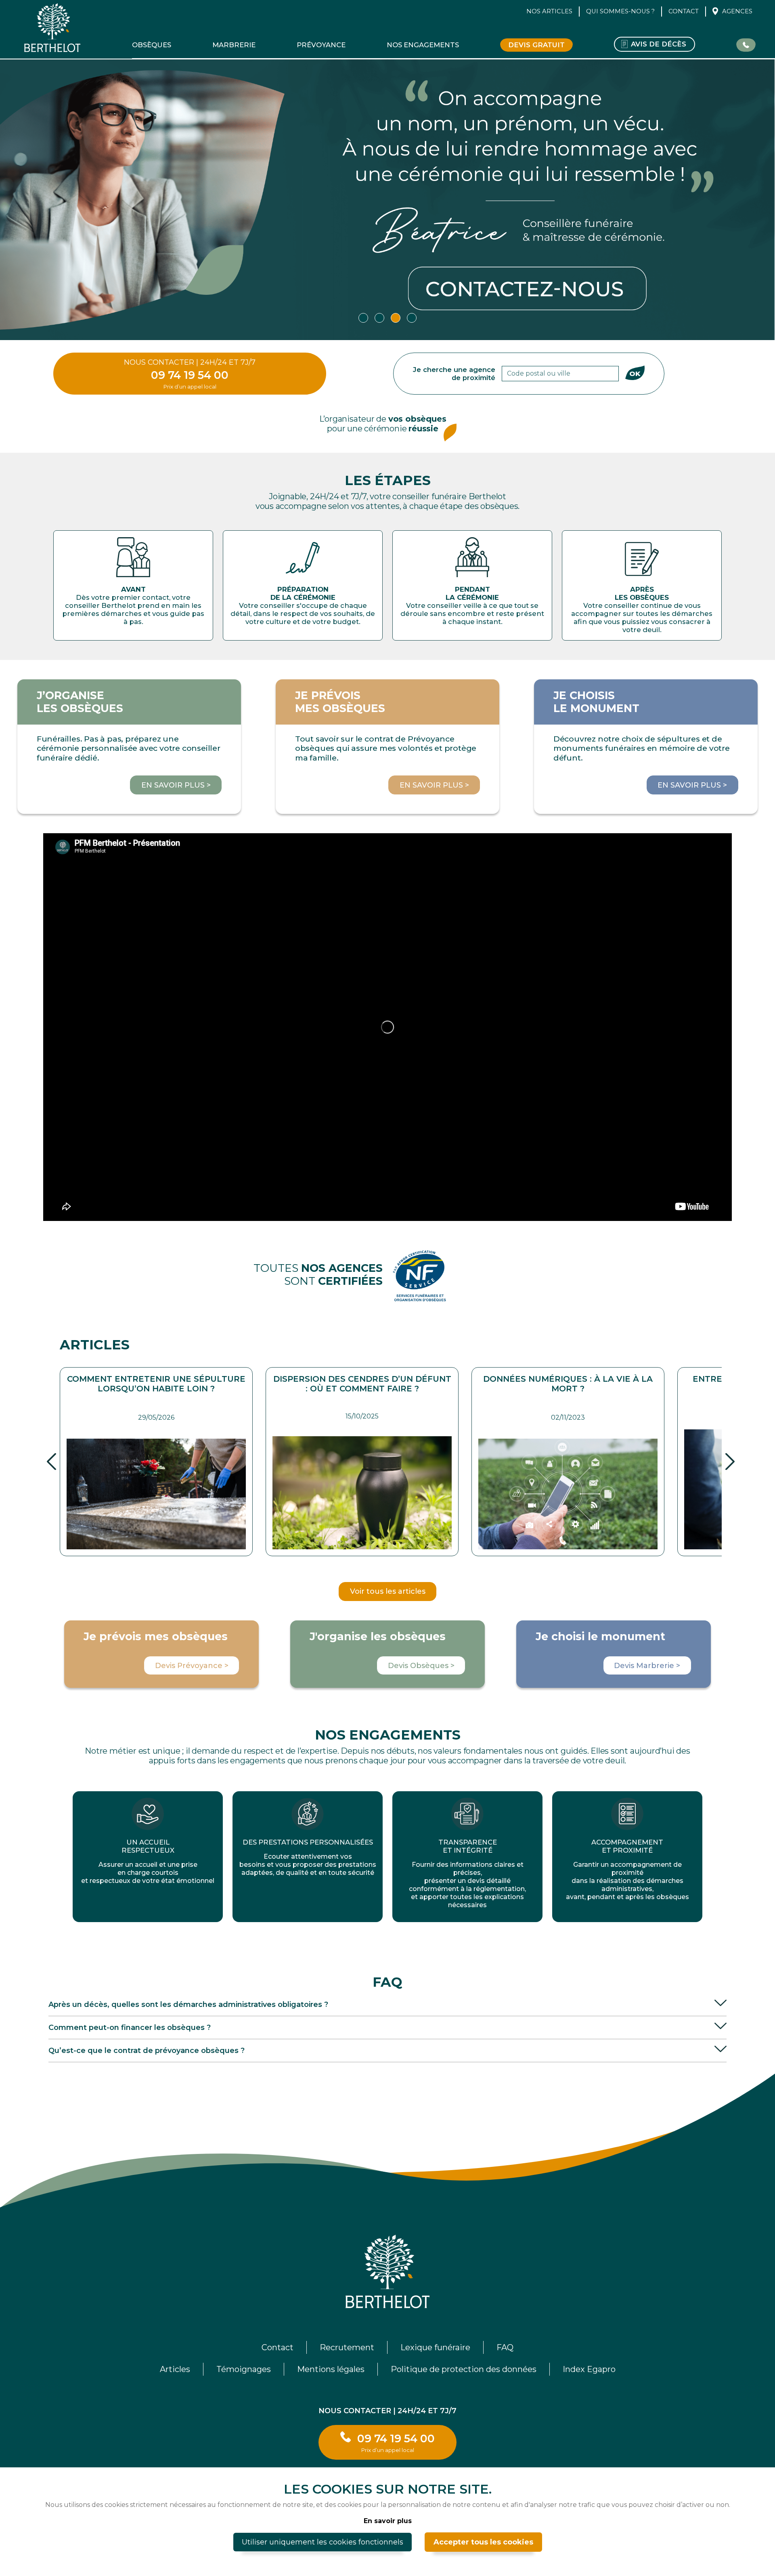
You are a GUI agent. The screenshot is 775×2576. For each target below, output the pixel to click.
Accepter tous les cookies (483, 2542)
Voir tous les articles (388, 1591)
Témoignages (244, 2369)
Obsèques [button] (152, 45)
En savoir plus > (176, 785)
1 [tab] (363, 318)
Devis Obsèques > (421, 1666)
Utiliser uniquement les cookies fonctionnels (323, 2542)
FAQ (505, 2347)
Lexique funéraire (435, 2347)
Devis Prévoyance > (192, 1666)
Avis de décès (659, 44)
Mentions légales (331, 2369)
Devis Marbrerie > (647, 1666)
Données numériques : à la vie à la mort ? (568, 1384)
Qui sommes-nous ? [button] (620, 11)
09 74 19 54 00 (190, 375)
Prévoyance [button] (321, 45)
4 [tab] (412, 318)
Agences (737, 11)
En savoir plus (388, 2521)
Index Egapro (589, 2369)
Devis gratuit (536, 45)
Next (730, 1461)
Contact (684, 11)
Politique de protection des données (464, 2369)
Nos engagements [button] (423, 45)
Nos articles (549, 11)
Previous (51, 1461)
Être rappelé (746, 44)
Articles (175, 2369)
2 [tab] (379, 318)
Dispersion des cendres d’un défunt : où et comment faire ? (362, 1384)
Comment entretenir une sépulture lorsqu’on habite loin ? (156, 1384)
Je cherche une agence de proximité (454, 374)
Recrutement (347, 2347)
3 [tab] (396, 318)
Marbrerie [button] (234, 45)
